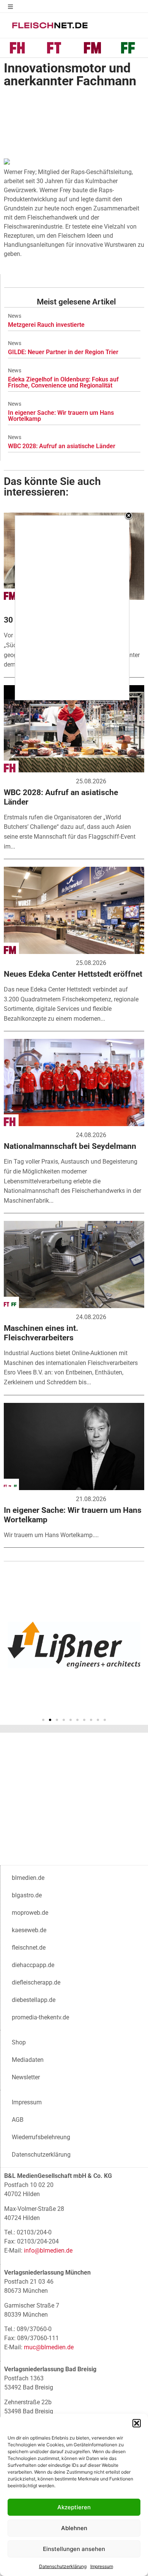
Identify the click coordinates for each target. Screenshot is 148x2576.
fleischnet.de (29, 1948)
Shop (19, 2042)
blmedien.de (28, 1878)
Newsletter (26, 2077)
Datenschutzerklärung (63, 2566)
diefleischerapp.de (36, 1982)
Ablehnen (74, 2528)
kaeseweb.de (29, 1930)
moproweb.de (30, 1913)
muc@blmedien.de (49, 2347)
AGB (18, 2120)
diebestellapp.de (34, 2000)
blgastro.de (27, 1895)
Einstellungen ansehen (74, 2549)
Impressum (102, 2566)
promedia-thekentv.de (40, 2017)
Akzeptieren (74, 2507)
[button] (137, 2423)
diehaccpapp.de (33, 1965)
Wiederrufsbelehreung (41, 2137)
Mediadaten (28, 2060)
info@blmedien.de (48, 2250)
